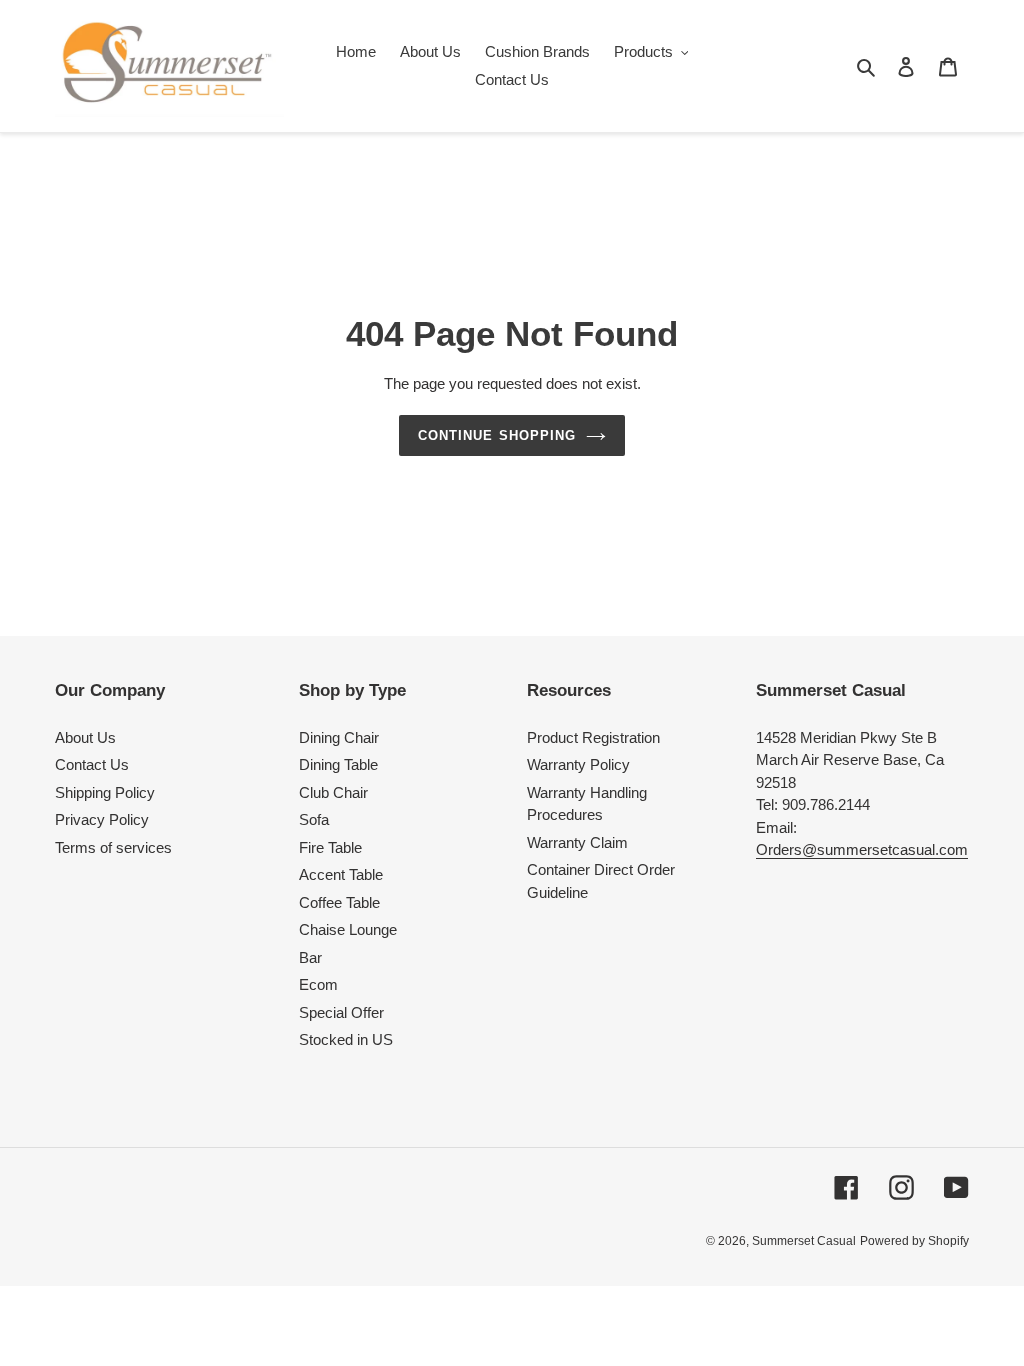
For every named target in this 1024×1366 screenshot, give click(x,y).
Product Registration (593, 737)
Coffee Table (339, 902)
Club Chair (333, 792)
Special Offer (341, 1012)
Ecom (318, 984)
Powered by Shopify (914, 1241)
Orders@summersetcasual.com (862, 849)
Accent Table (341, 874)
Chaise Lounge (348, 929)
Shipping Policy (105, 792)
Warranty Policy (578, 764)
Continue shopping (497, 435)
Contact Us (92, 764)
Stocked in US (346, 1039)
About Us (85, 737)
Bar (310, 957)
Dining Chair (339, 737)
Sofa (314, 819)
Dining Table (338, 764)
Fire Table (330, 847)
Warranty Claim (577, 842)
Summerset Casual (804, 1241)
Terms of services (113, 847)
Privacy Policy (102, 819)
